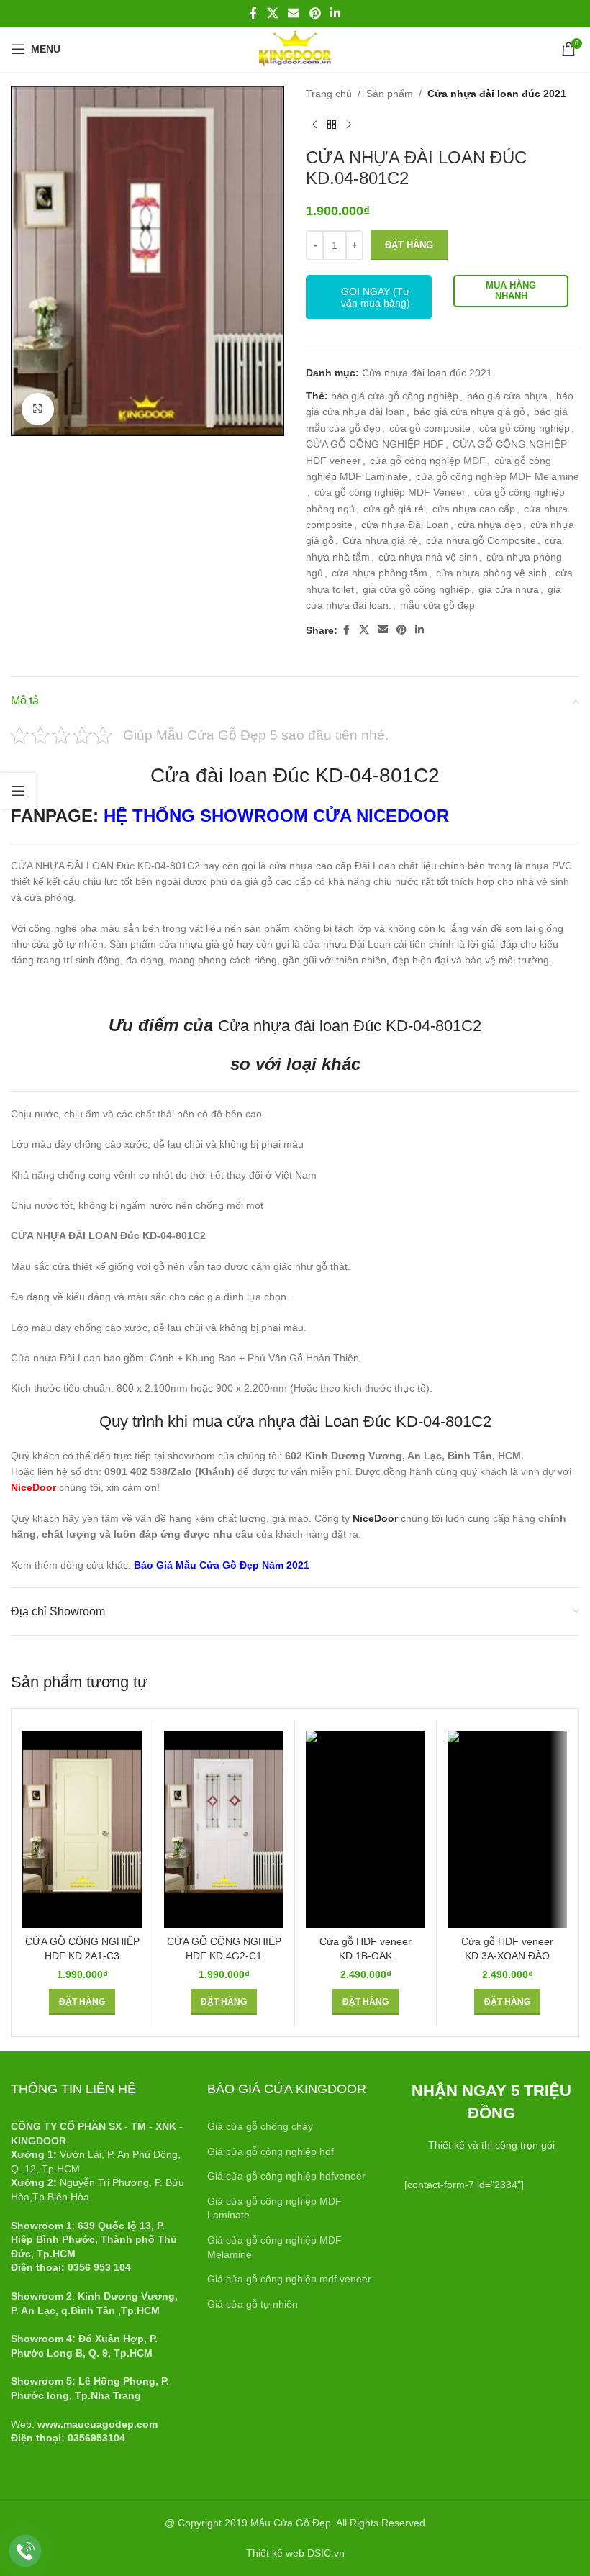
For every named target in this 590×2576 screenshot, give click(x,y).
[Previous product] (314, 124)
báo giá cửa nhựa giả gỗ (469, 412)
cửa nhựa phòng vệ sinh (491, 573)
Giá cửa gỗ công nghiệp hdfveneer (286, 2176)
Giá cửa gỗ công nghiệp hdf (271, 2151)
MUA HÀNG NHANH (511, 291)
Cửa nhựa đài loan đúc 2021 (497, 94)
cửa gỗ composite (430, 428)
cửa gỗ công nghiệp (525, 428)
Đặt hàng (409, 245)
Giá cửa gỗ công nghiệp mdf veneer (289, 2279)
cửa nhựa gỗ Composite (481, 540)
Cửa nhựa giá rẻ (380, 540)
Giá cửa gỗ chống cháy (260, 2126)
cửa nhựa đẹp (490, 525)
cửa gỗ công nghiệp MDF (428, 461)
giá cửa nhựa (509, 589)
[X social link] (272, 13)
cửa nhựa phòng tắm (380, 573)
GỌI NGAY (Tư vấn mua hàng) (376, 297)
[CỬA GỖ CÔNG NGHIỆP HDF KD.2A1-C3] (82, 1829)
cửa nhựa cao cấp (474, 509)
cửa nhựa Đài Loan (405, 525)
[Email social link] (294, 13)
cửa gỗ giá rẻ (394, 509)
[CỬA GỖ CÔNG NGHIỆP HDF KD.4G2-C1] (224, 1829)
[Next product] (349, 124)
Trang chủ (329, 94)
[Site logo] (295, 48)
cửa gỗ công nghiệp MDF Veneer (390, 492)
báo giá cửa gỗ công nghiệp (395, 396)
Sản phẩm (390, 94)
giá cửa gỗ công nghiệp (416, 589)
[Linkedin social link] (335, 13)
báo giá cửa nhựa (507, 396)
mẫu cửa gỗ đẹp (437, 605)
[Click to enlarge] (38, 409)
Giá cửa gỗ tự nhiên (253, 2304)
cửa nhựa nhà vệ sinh (428, 557)
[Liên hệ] (26, 2551)
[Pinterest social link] (315, 13)
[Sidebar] (18, 791)
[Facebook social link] (253, 13)
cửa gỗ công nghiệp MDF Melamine (498, 476)
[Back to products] (332, 124)
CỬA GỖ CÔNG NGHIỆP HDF (375, 444)
